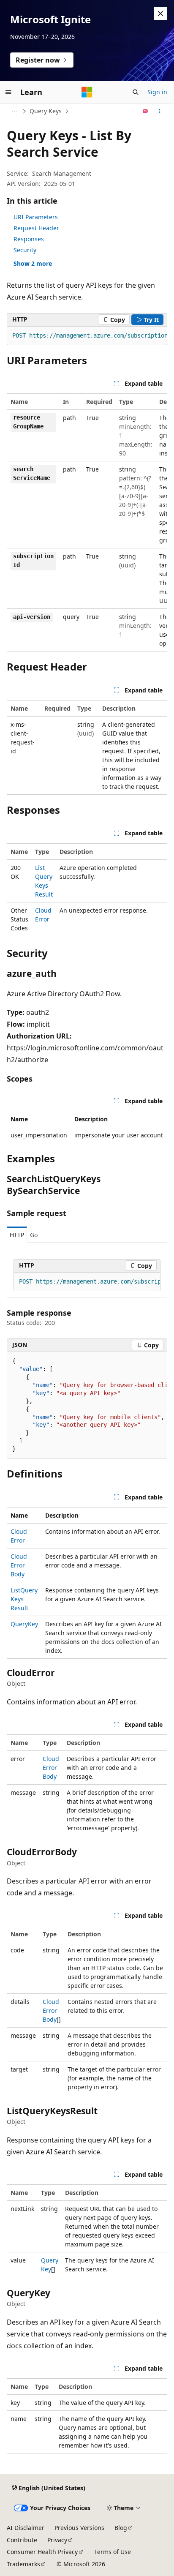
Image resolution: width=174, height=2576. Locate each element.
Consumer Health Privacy (42, 2552)
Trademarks (23, 2564)
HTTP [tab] (17, 1235)
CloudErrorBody (19, 1565)
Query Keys (46, 111)
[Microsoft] (87, 92)
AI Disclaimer (26, 2528)
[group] (87, 336)
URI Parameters (36, 217)
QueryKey (24, 1624)
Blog (121, 2528)
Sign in (157, 92)
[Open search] (136, 92)
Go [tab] (34, 1235)
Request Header (36, 228)
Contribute (22, 2540)
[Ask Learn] (145, 111)
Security (25, 250)
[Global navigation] (8, 92)
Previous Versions (79, 2528)
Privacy (57, 2540)
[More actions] (160, 111)
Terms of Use (113, 2552)
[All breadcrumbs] (14, 111)
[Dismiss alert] (160, 14)
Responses (29, 239)
